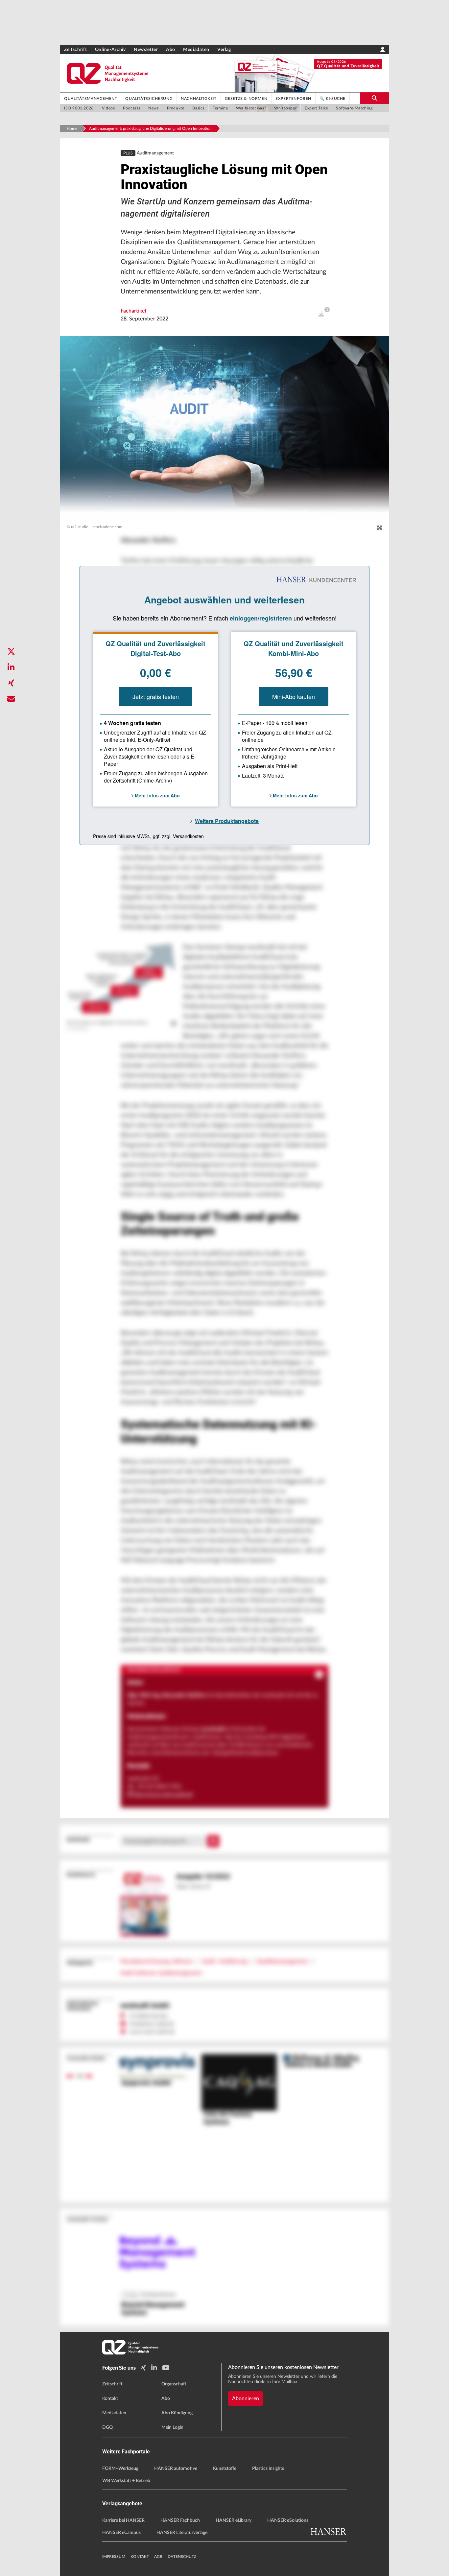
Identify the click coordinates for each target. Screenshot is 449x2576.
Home (72, 129)
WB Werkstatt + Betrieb (126, 2481)
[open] (321, 314)
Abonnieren (246, 2399)
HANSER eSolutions (288, 2520)
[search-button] (374, 98)
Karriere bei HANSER (123, 2520)
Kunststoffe (225, 2469)
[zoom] (380, 528)
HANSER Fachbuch (180, 2520)
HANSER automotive (176, 2469)
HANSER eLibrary (234, 2520)
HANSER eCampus (121, 2533)
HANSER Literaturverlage (182, 2533)
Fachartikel (133, 311)
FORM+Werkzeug (120, 2469)
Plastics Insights (268, 2469)
